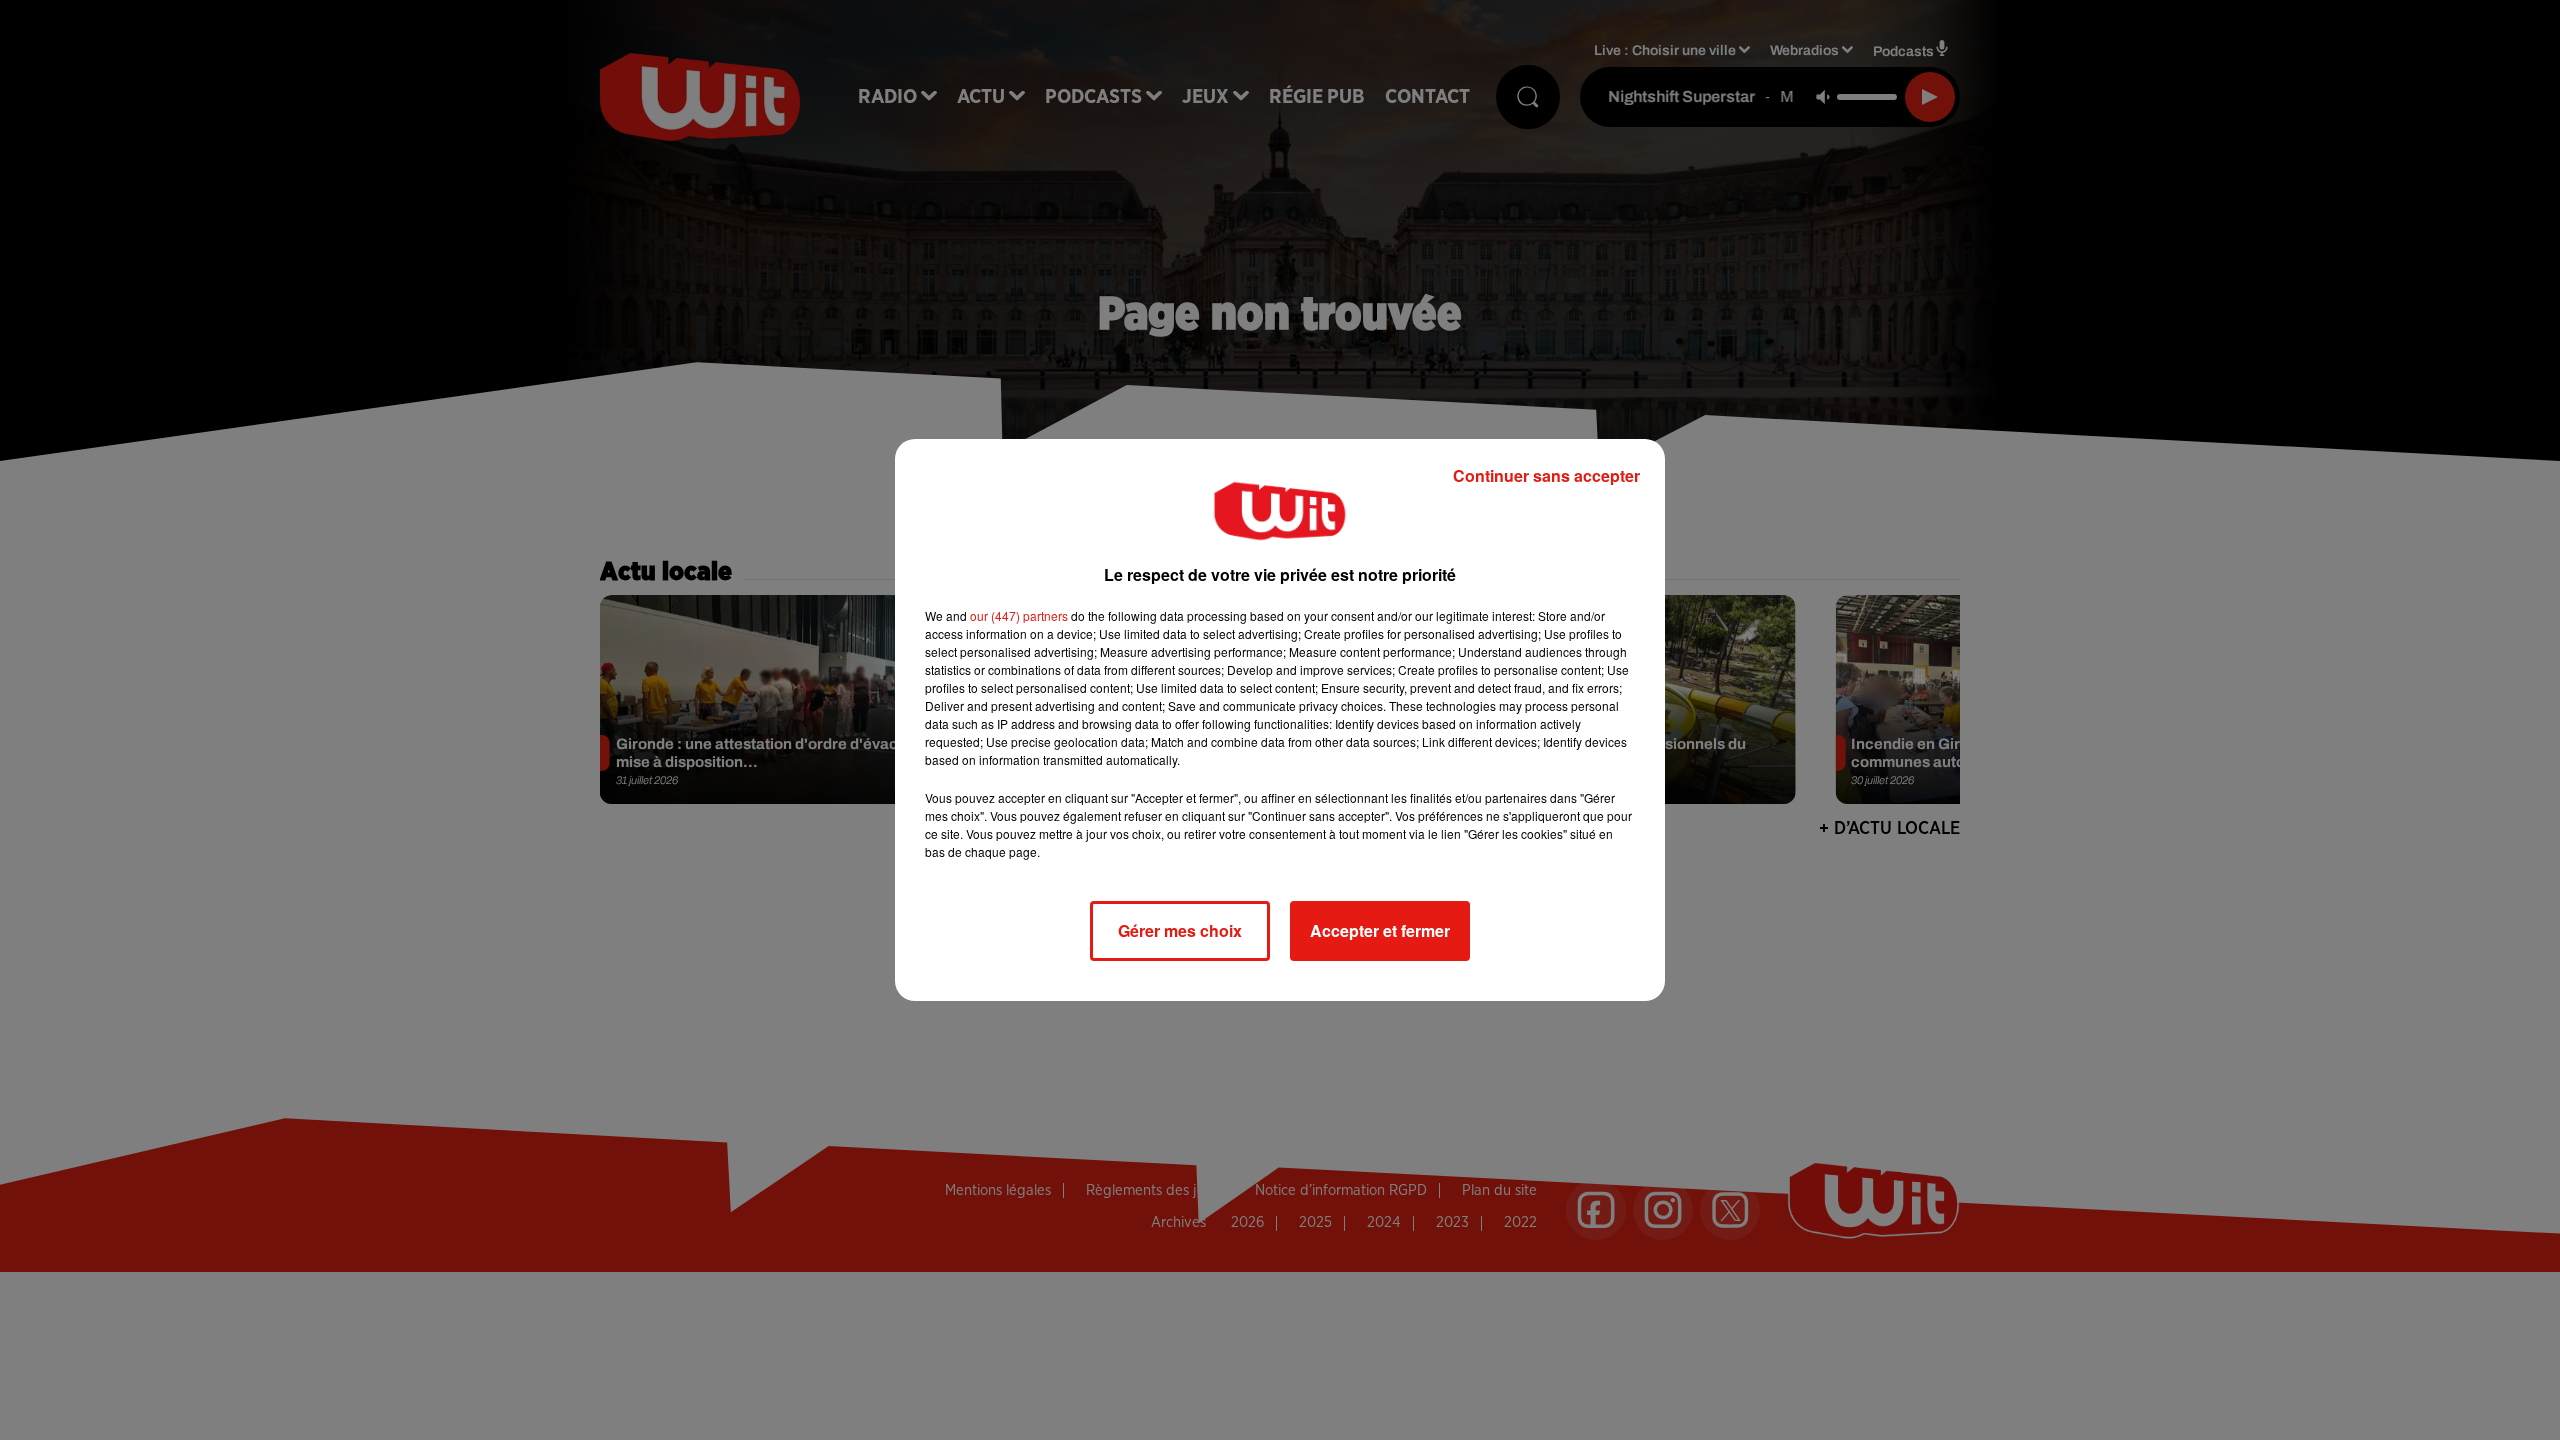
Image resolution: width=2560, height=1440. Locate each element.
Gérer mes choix (1180, 930)
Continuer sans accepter (1546, 475)
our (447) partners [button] (1019, 615)
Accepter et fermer (1380, 930)
